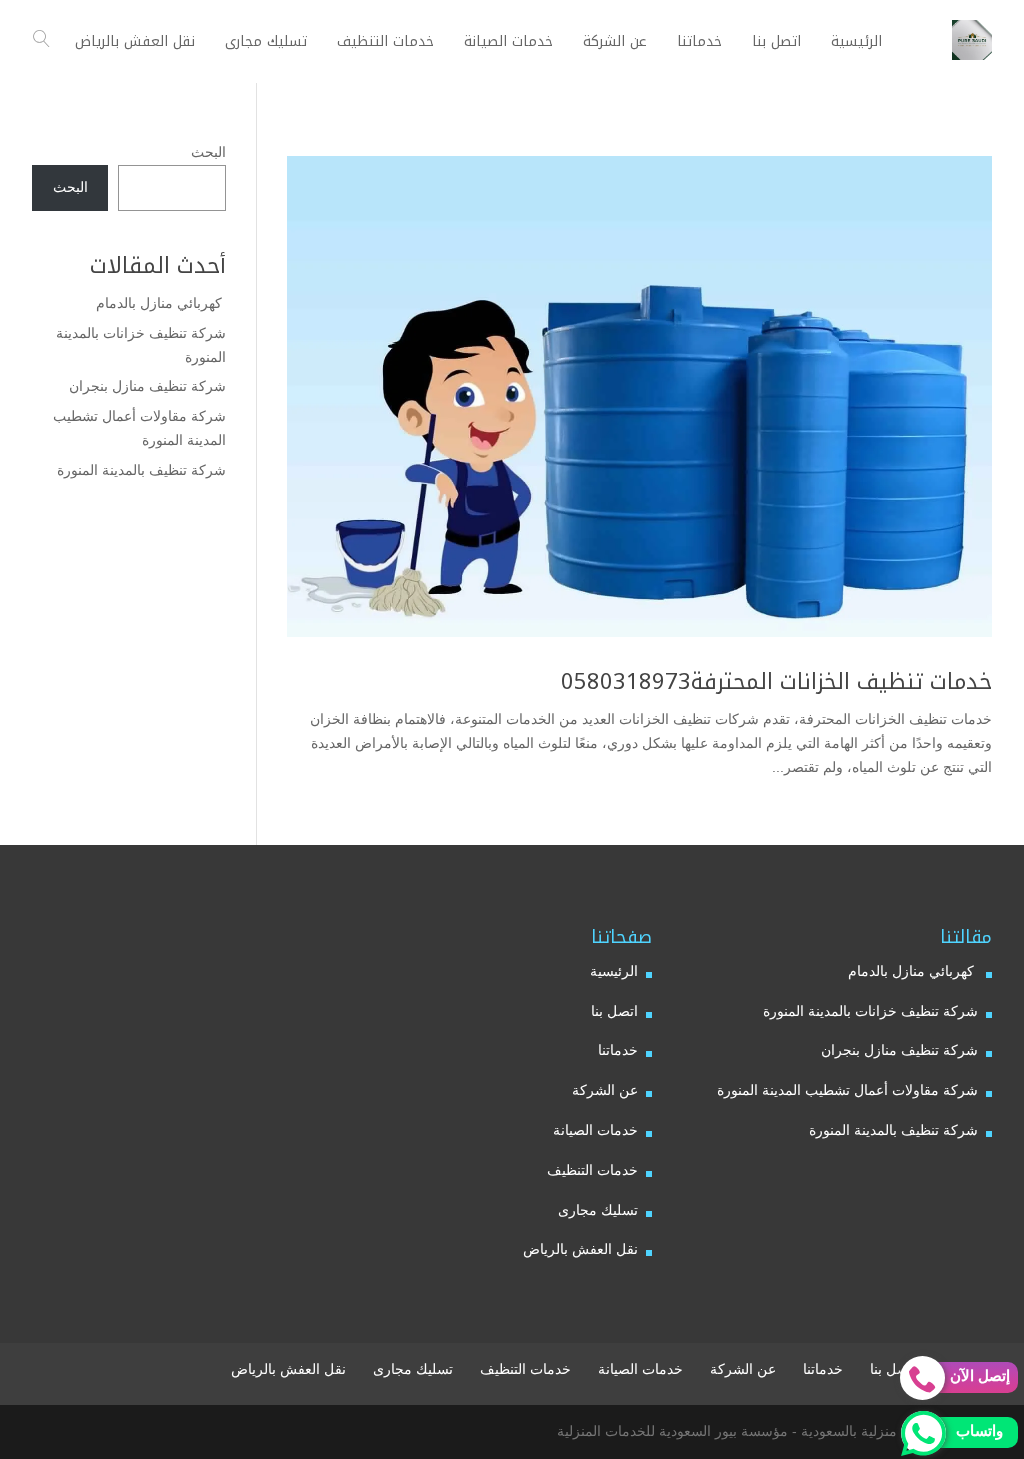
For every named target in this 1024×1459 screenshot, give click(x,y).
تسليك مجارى (598, 1210)
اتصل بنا (614, 1011)
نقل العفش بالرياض (580, 1249)
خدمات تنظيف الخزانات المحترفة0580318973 (776, 682)
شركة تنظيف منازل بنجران (147, 386)
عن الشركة (605, 1090)
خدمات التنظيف (592, 1170)
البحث (208, 152)
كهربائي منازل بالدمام (161, 303)
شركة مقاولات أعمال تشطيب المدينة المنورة (847, 1090)
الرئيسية (614, 971)
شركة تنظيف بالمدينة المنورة (141, 470)
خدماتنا (618, 1050)
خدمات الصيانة (595, 1130)
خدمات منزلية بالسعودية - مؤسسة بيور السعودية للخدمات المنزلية (749, 1431)
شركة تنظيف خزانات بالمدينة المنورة (870, 1011)
